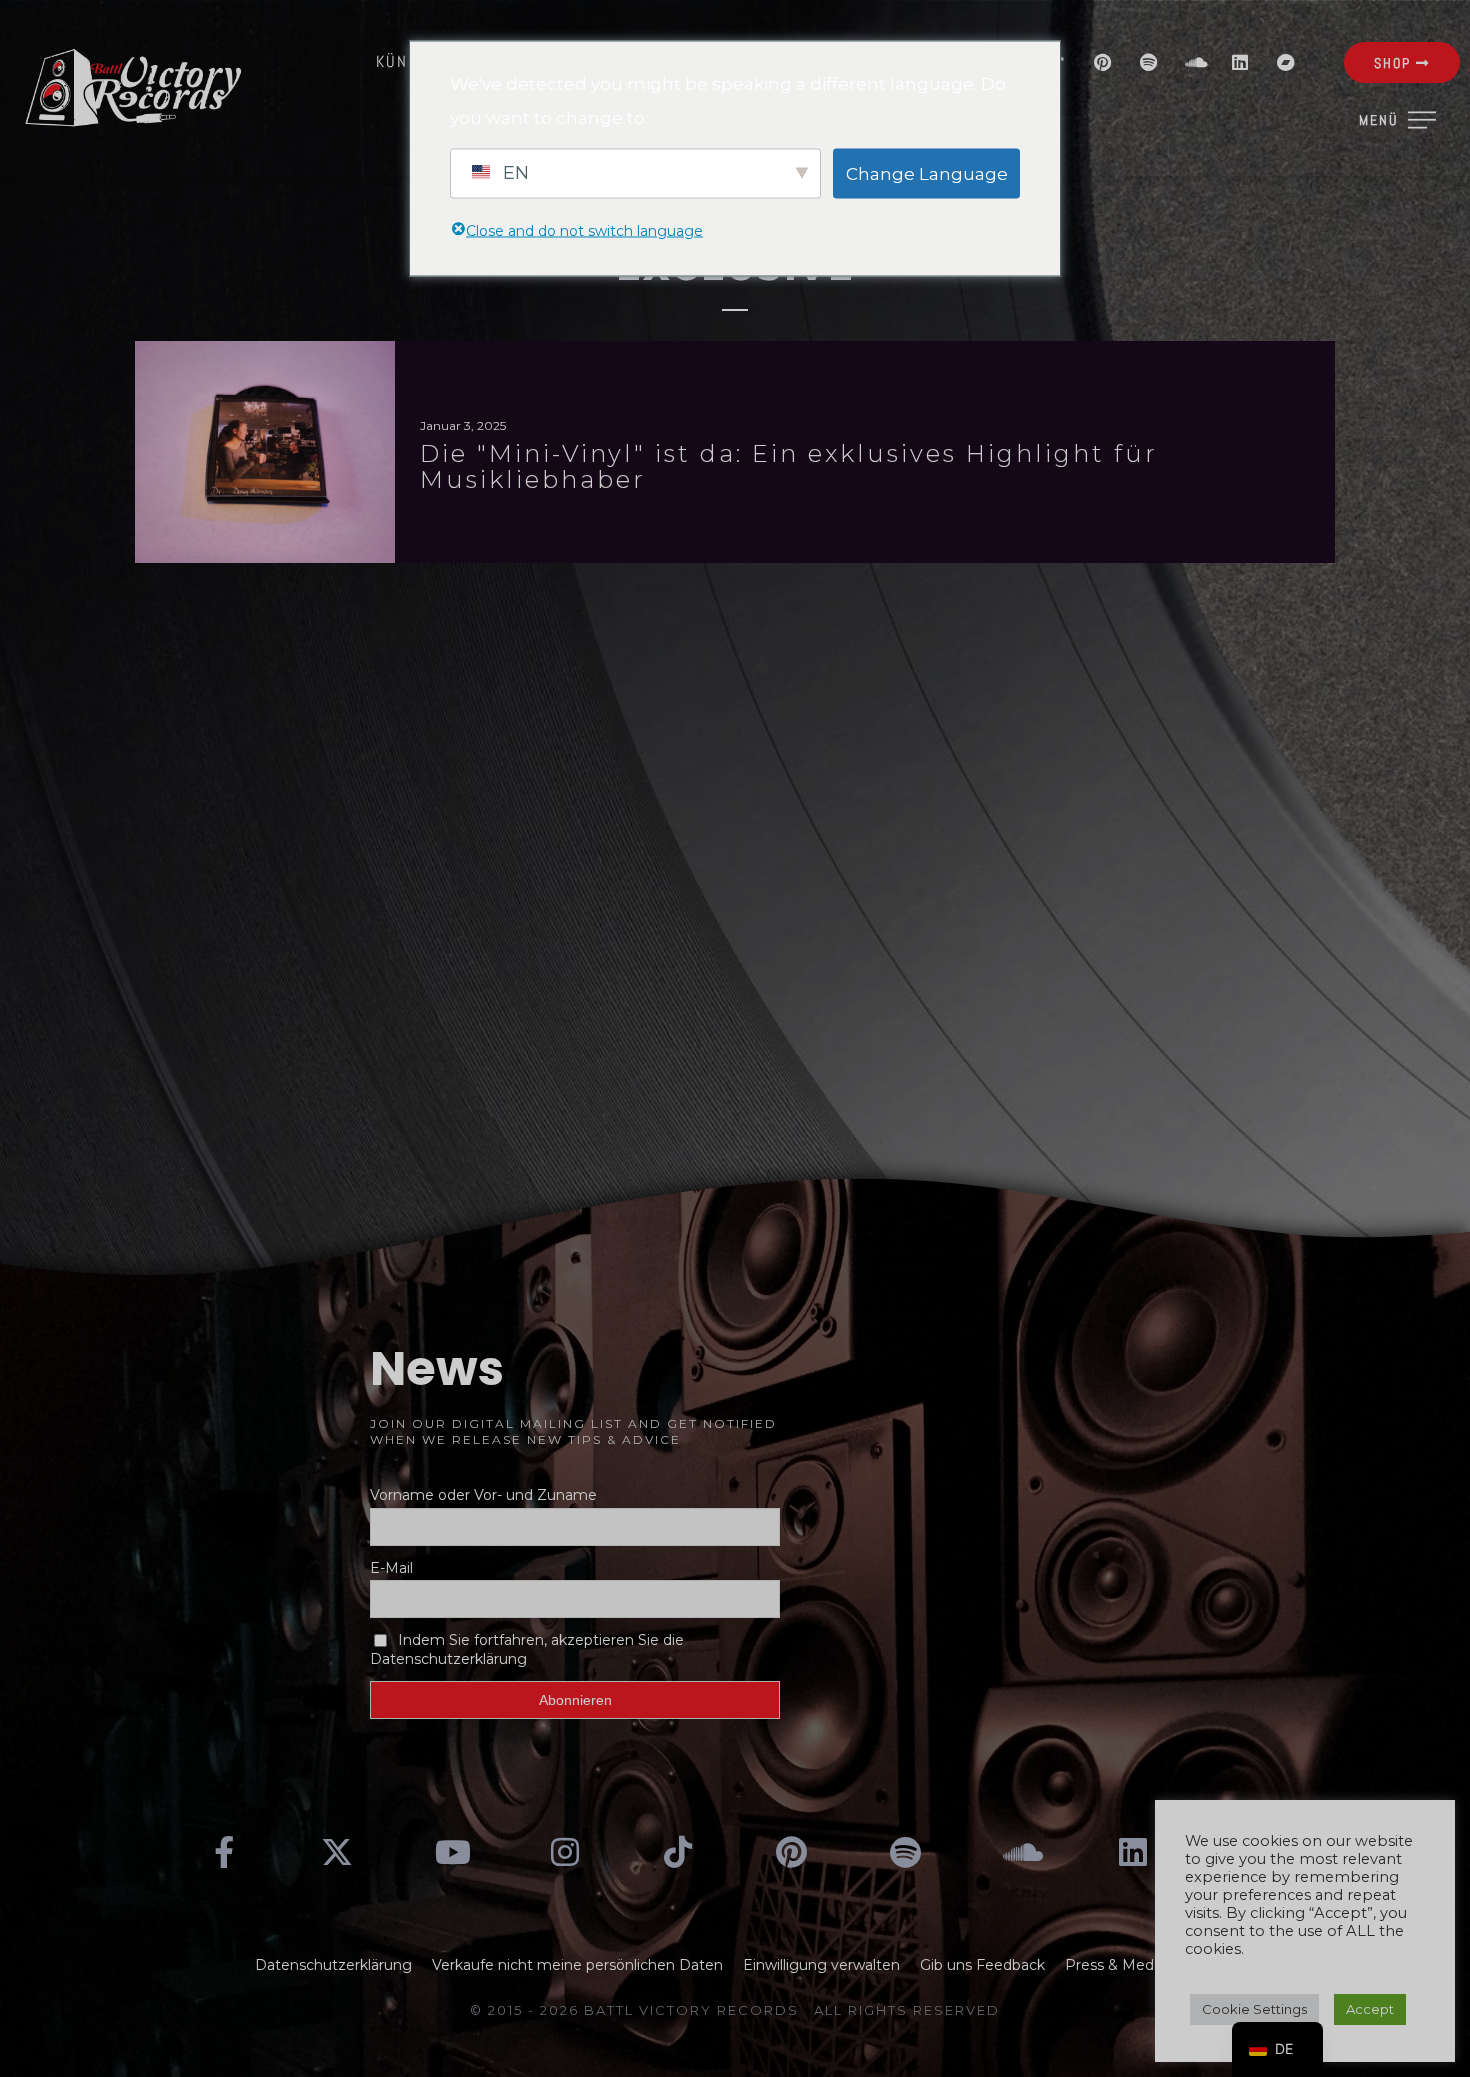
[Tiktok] (678, 1852)
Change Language (927, 173)
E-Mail (391, 1568)
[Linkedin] (1240, 62)
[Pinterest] (1102, 62)
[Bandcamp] (1286, 62)
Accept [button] (1370, 2009)
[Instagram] (565, 1852)
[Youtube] (451, 1852)
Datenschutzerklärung (333, 1965)
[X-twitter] (338, 1852)
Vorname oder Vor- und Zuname (483, 1495)
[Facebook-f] (224, 1852)
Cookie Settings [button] (1254, 2009)
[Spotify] (1148, 62)
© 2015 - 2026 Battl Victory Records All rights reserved (735, 2010)
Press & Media (1115, 1965)
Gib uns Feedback (982, 1965)
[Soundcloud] (1194, 62)
